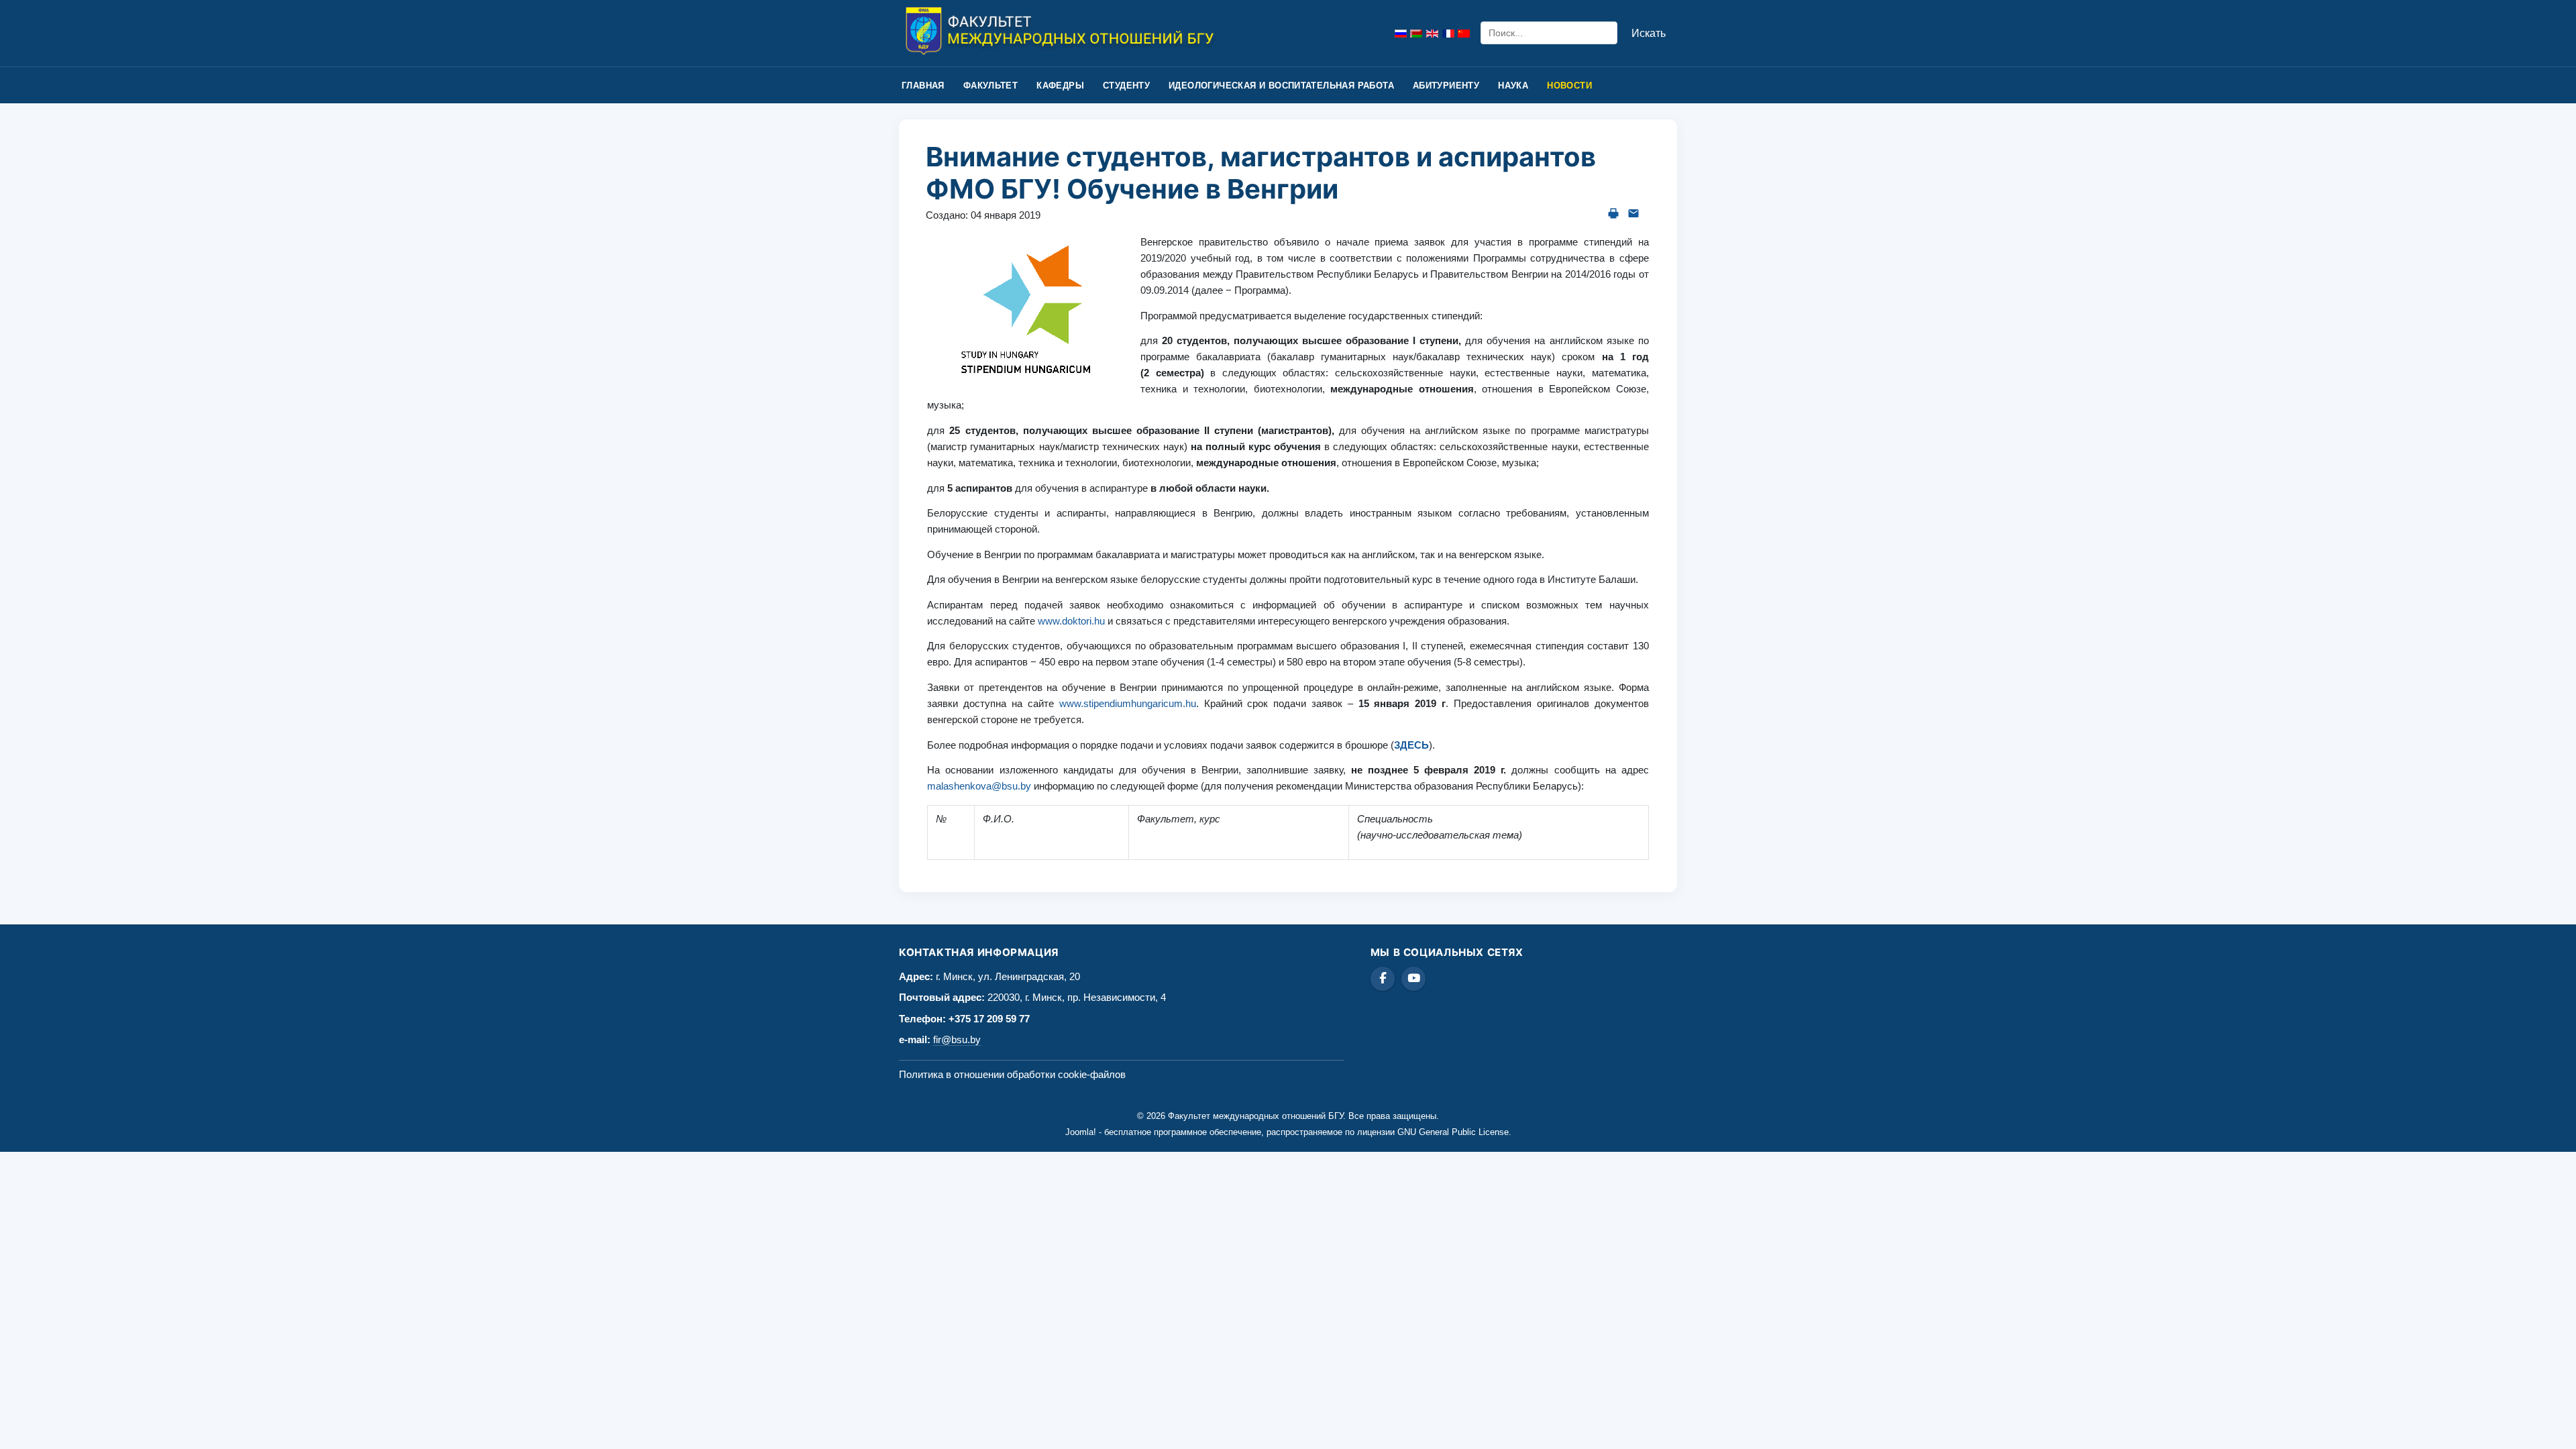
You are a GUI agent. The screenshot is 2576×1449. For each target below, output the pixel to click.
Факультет (991, 86)
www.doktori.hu (1071, 621)
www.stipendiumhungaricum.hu (1128, 703)
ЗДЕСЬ (1411, 745)
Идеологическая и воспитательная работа (1281, 86)
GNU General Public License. (1454, 1132)
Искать (1649, 33)
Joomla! (1081, 1132)
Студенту (1126, 86)
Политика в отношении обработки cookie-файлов (1012, 1074)
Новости (1569, 86)
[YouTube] (1413, 979)
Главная (923, 86)
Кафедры (1060, 86)
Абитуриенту (1446, 86)
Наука (1513, 86)
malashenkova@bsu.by (979, 786)
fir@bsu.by (957, 1039)
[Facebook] (1383, 979)
